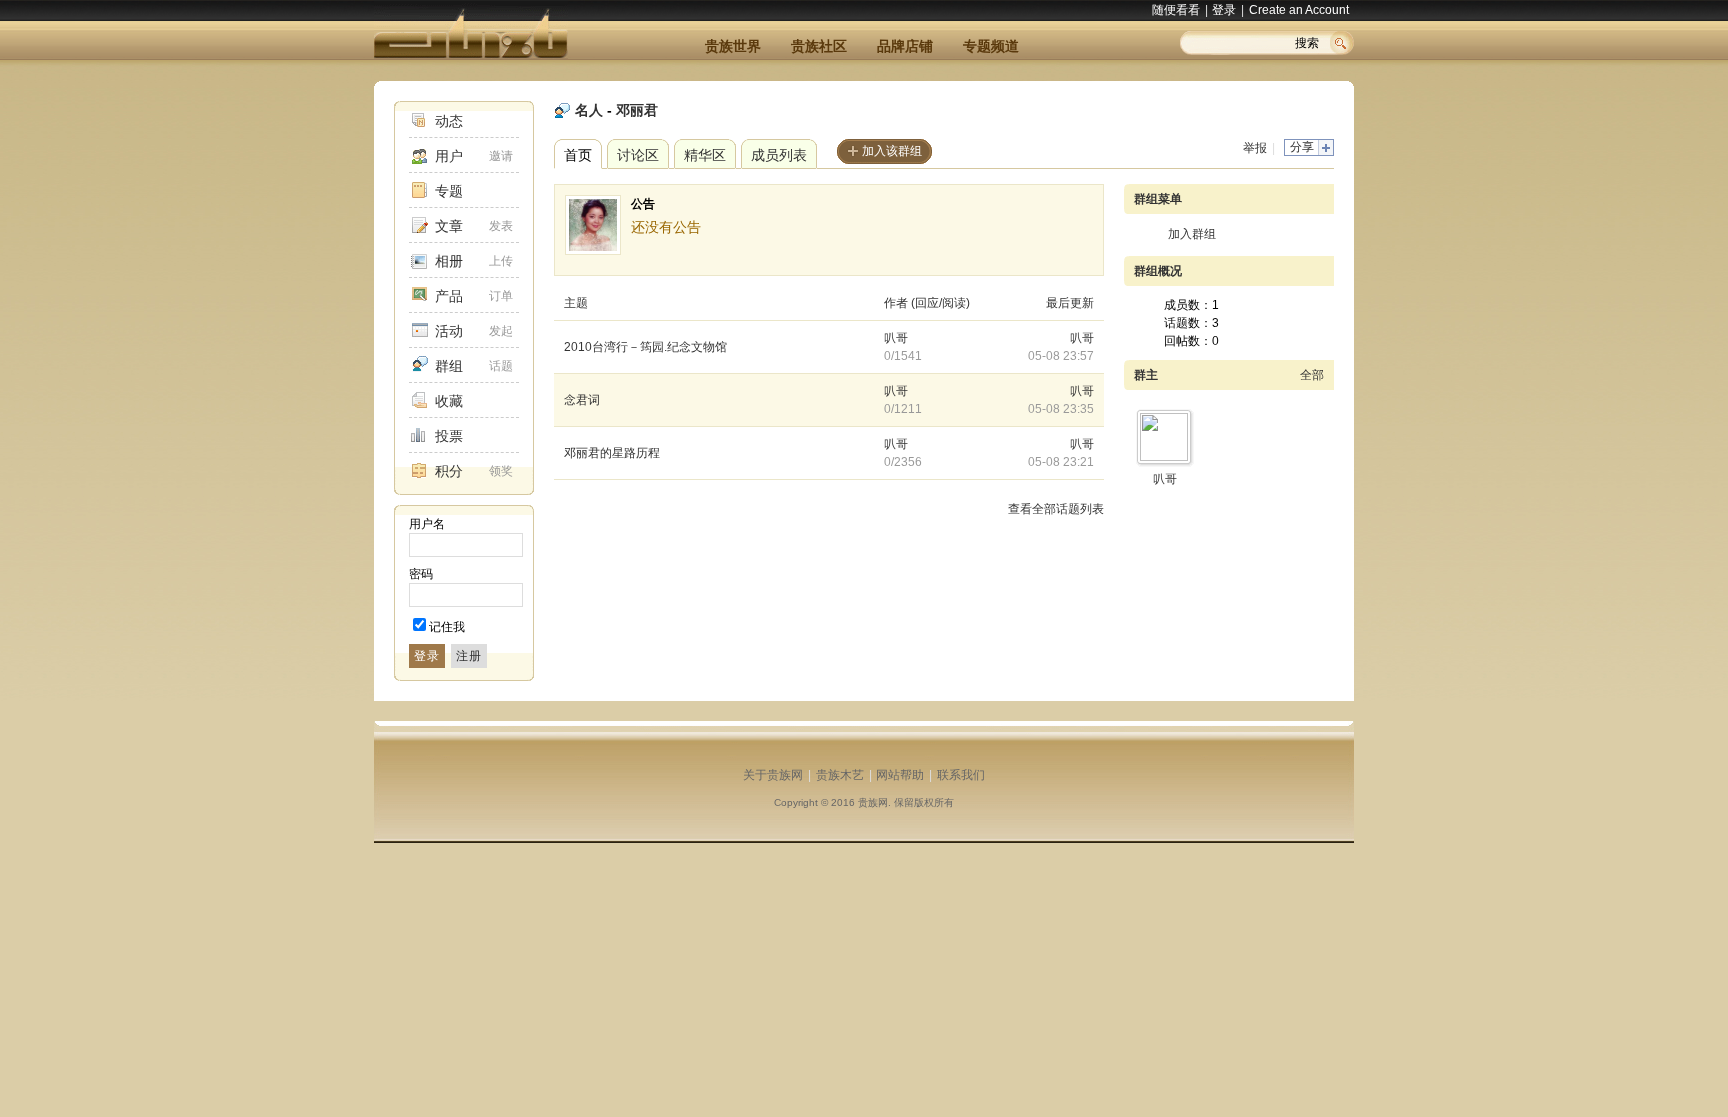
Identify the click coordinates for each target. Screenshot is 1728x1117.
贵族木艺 (840, 775)
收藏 (449, 401)
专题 (449, 191)
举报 (1255, 148)
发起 (501, 331)
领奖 (501, 471)
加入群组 (1192, 234)
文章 (449, 226)
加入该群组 (892, 151)
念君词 (582, 400)
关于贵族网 (773, 775)
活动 (449, 331)
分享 (1302, 147)
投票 (449, 436)
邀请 (501, 156)
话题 (501, 366)
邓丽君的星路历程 (612, 453)
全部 (1312, 375)
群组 (449, 366)
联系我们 (961, 775)
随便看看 (1176, 10)
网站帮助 (900, 775)
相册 (449, 261)
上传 (501, 261)
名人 (589, 110)
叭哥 (896, 338)
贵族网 (873, 802)
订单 (501, 296)
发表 (501, 226)
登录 (1224, 10)
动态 (449, 121)
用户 (449, 156)
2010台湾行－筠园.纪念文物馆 (645, 347)
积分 (449, 471)
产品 (449, 296)
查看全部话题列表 (1056, 509)
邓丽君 (637, 110)
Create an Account (1299, 10)
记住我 (447, 627)
